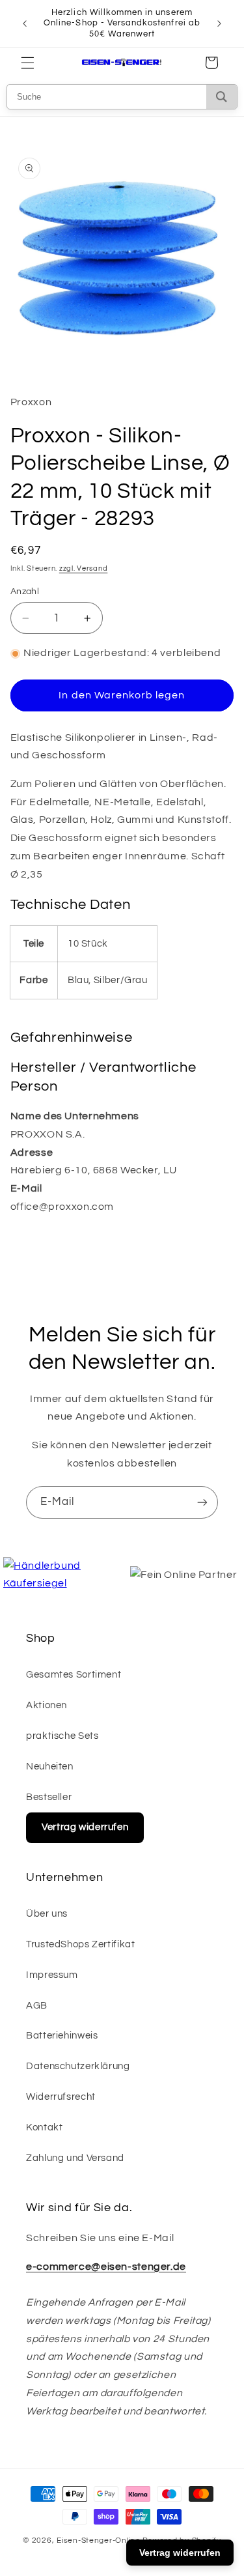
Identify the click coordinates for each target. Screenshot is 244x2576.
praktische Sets (62, 1736)
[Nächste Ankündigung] (219, 23)
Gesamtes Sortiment (74, 1675)
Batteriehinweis (62, 2036)
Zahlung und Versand (75, 2158)
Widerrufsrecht (61, 2097)
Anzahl (25, 592)
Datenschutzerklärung (78, 2066)
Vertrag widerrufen (85, 1827)
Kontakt (44, 2127)
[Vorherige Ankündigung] (25, 23)
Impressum (52, 1975)
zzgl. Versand (84, 568)
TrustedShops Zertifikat (81, 1944)
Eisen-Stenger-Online (99, 2540)
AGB (37, 2006)
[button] (27, 63)
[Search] (222, 97)
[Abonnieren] (202, 1502)
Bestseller (49, 1797)
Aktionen (47, 1705)
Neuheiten (50, 1767)
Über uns (47, 1914)
